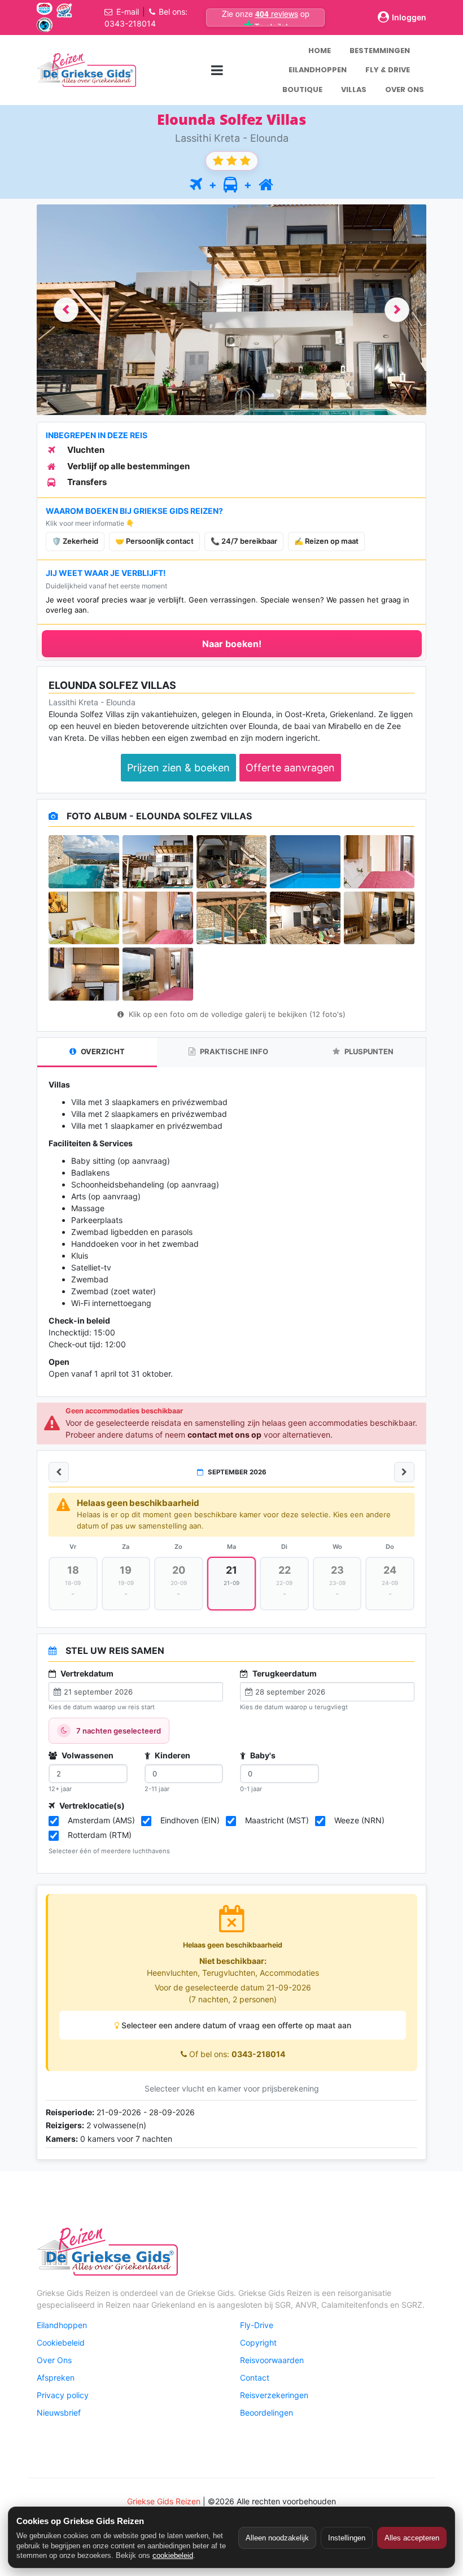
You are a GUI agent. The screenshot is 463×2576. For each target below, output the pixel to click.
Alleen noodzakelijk (277, 2538)
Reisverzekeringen (274, 2395)
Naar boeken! (232, 644)
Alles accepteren (412, 2538)
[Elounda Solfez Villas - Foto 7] (158, 918)
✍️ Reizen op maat (326, 541)
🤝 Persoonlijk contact (154, 541)
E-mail (128, 12)
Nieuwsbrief (59, 2413)
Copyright (258, 2343)
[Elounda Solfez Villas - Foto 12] (158, 974)
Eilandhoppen (62, 2325)
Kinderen (172, 1755)
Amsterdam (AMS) (101, 1820)
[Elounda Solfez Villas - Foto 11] (84, 974)
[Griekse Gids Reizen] (86, 70)
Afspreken (56, 2378)
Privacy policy (63, 2395)
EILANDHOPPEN (318, 70)
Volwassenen (87, 1755)
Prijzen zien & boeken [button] (178, 768)
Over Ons (54, 2360)
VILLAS (354, 89)
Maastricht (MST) (277, 1820)
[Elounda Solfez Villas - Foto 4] (305, 862)
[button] (66, 310)
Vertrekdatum (86, 1673)
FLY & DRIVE (388, 70)
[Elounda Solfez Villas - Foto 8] (232, 918)
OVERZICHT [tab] (102, 1051)
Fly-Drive (257, 2325)
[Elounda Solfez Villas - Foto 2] (158, 862)
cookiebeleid (173, 2555)
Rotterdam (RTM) (100, 1835)
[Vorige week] (59, 1472)
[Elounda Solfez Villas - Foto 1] (84, 862)
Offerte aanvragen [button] (290, 768)
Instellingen (347, 2538)
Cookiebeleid (61, 2343)
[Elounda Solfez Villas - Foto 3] (232, 862)
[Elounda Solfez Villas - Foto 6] (84, 918)
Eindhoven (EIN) (190, 1820)
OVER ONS (405, 89)
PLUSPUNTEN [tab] (368, 1051)
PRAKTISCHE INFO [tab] (233, 1051)
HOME (320, 51)
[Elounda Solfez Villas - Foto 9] (305, 918)
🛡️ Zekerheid (75, 541)
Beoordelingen (267, 2413)
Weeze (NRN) (359, 1820)
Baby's (262, 1755)
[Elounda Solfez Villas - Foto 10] (379, 918)
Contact (255, 2378)
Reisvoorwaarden (272, 2360)
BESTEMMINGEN (380, 51)
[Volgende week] (404, 1472)
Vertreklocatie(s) (91, 1806)
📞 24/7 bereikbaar (244, 541)
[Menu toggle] (217, 70)
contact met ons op (224, 1435)
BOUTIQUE (302, 89)
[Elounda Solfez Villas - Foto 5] (379, 862)
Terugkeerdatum (284, 1673)
